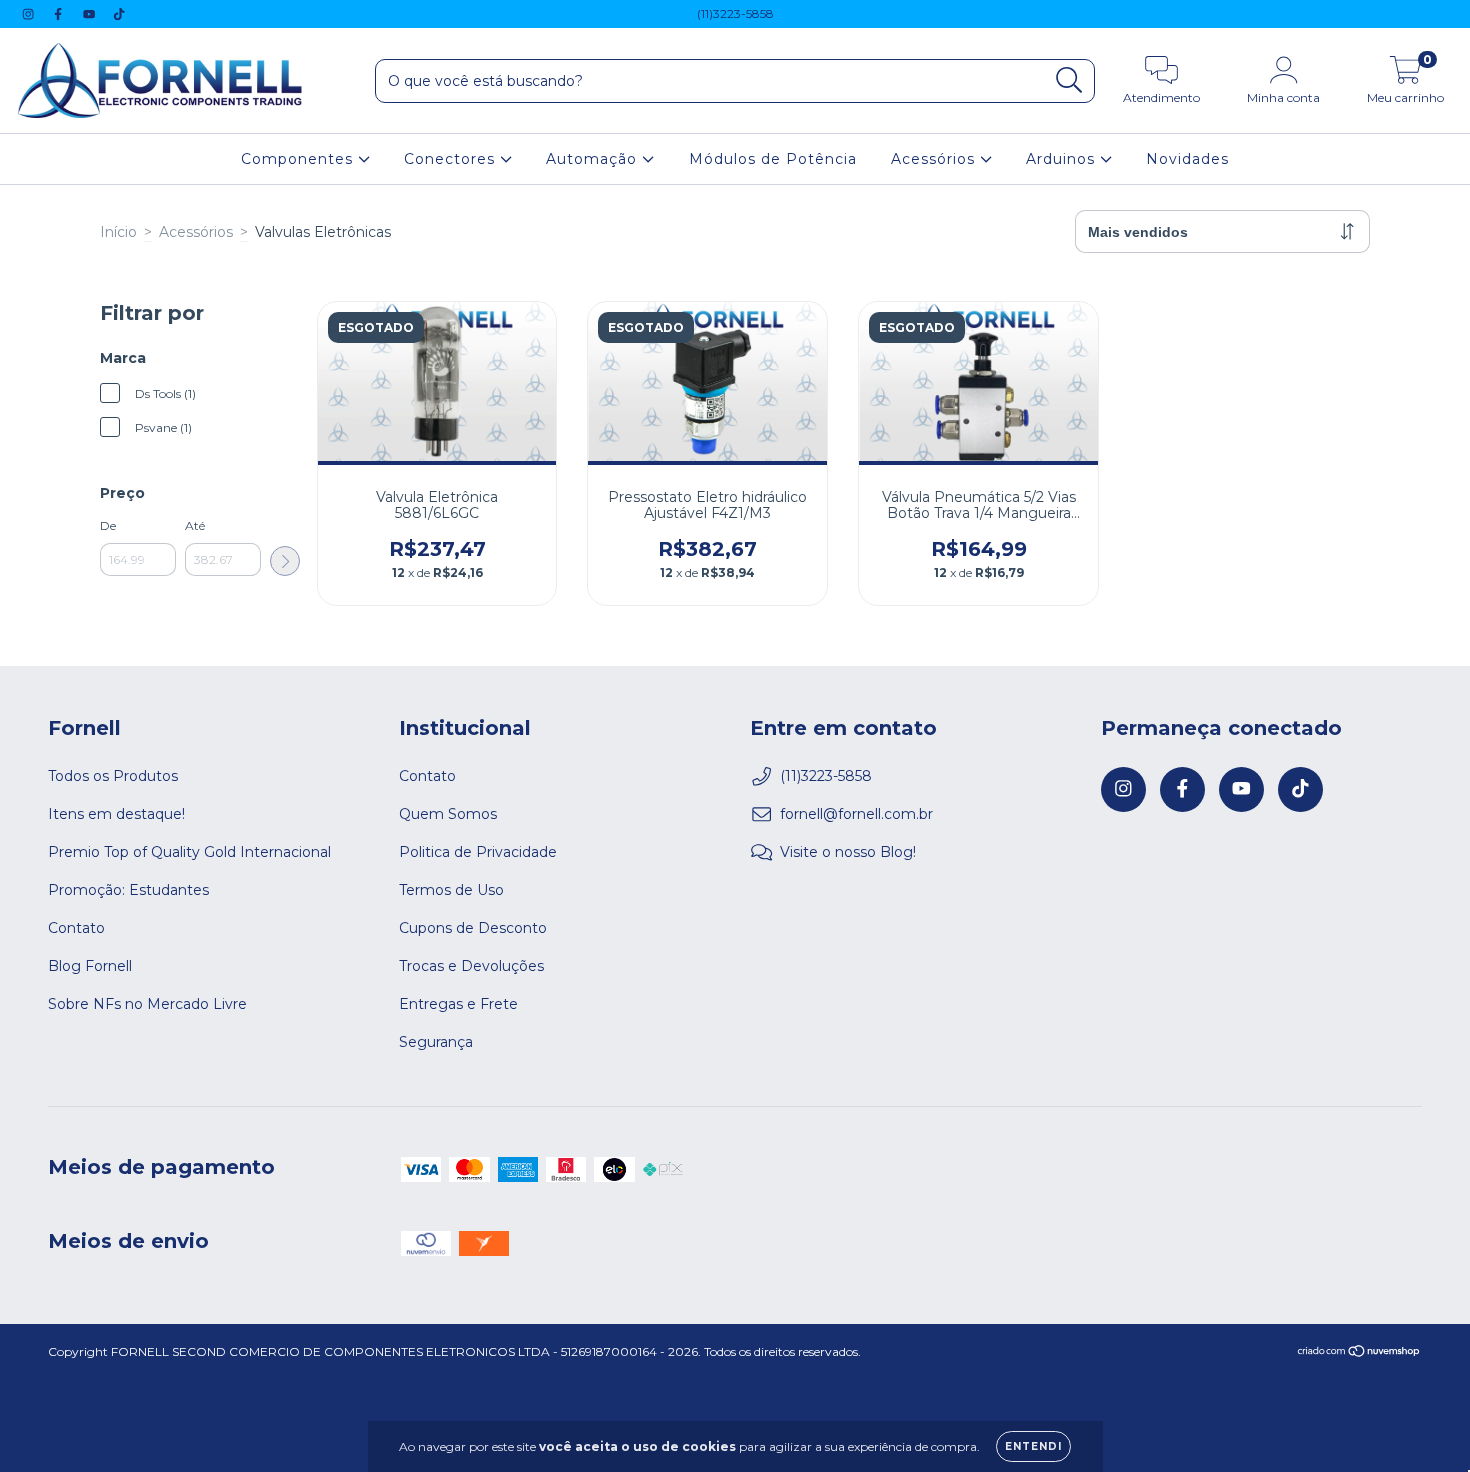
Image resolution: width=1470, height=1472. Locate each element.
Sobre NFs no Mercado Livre (147, 1004)
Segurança (436, 1042)
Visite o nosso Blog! (848, 852)
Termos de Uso (451, 890)
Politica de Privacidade (478, 852)
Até (195, 525)
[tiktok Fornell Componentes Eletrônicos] (119, 14)
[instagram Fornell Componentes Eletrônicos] (30, 14)
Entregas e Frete (458, 1004)
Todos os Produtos (113, 776)
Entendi (1033, 1446)
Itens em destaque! (116, 814)
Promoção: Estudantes (128, 890)
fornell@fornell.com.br (856, 814)
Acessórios (935, 159)
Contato (76, 928)
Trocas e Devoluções (471, 966)
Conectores (452, 159)
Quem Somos (448, 814)
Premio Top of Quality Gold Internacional (189, 852)
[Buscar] (1069, 80)
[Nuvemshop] (1359, 1353)
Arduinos (1063, 159)
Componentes (299, 159)
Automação (594, 159)
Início (118, 232)
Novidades (1187, 159)
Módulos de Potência (773, 159)
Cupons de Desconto (473, 928)
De (108, 525)
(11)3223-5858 (735, 13)
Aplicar (285, 561)
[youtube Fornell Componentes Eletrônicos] (91, 14)
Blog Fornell (90, 966)
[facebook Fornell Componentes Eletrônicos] (60, 14)
